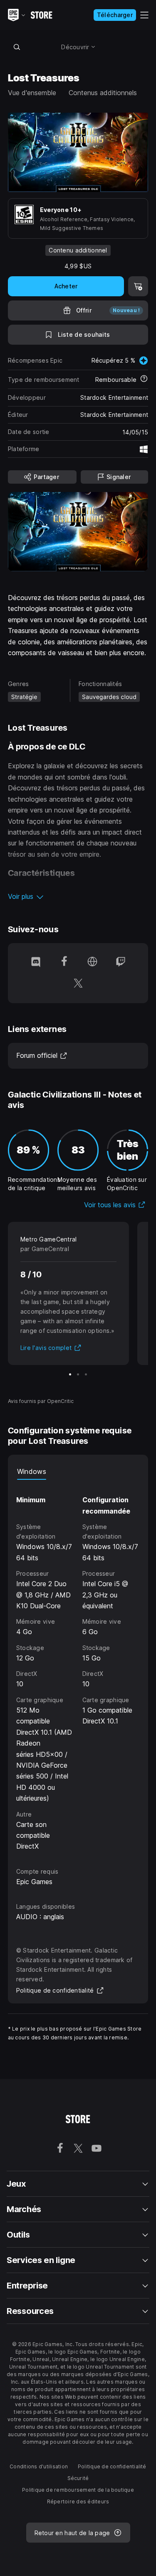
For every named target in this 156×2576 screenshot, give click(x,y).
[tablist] (78, 1471)
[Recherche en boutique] (17, 47)
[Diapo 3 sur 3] (86, 1374)
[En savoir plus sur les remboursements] (144, 379)
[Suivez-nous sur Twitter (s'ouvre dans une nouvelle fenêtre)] (78, 984)
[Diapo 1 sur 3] (70, 1374)
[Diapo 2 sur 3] (78, 1374)
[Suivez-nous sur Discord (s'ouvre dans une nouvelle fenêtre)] (36, 962)
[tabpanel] (78, 1666)
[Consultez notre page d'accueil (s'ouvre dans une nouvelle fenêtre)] (92, 962)
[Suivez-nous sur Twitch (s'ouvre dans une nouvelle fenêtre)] (121, 962)
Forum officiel (42, 1055)
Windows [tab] (32, 1471)
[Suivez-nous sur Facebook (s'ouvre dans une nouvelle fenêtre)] (64, 962)
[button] (78, 896)
